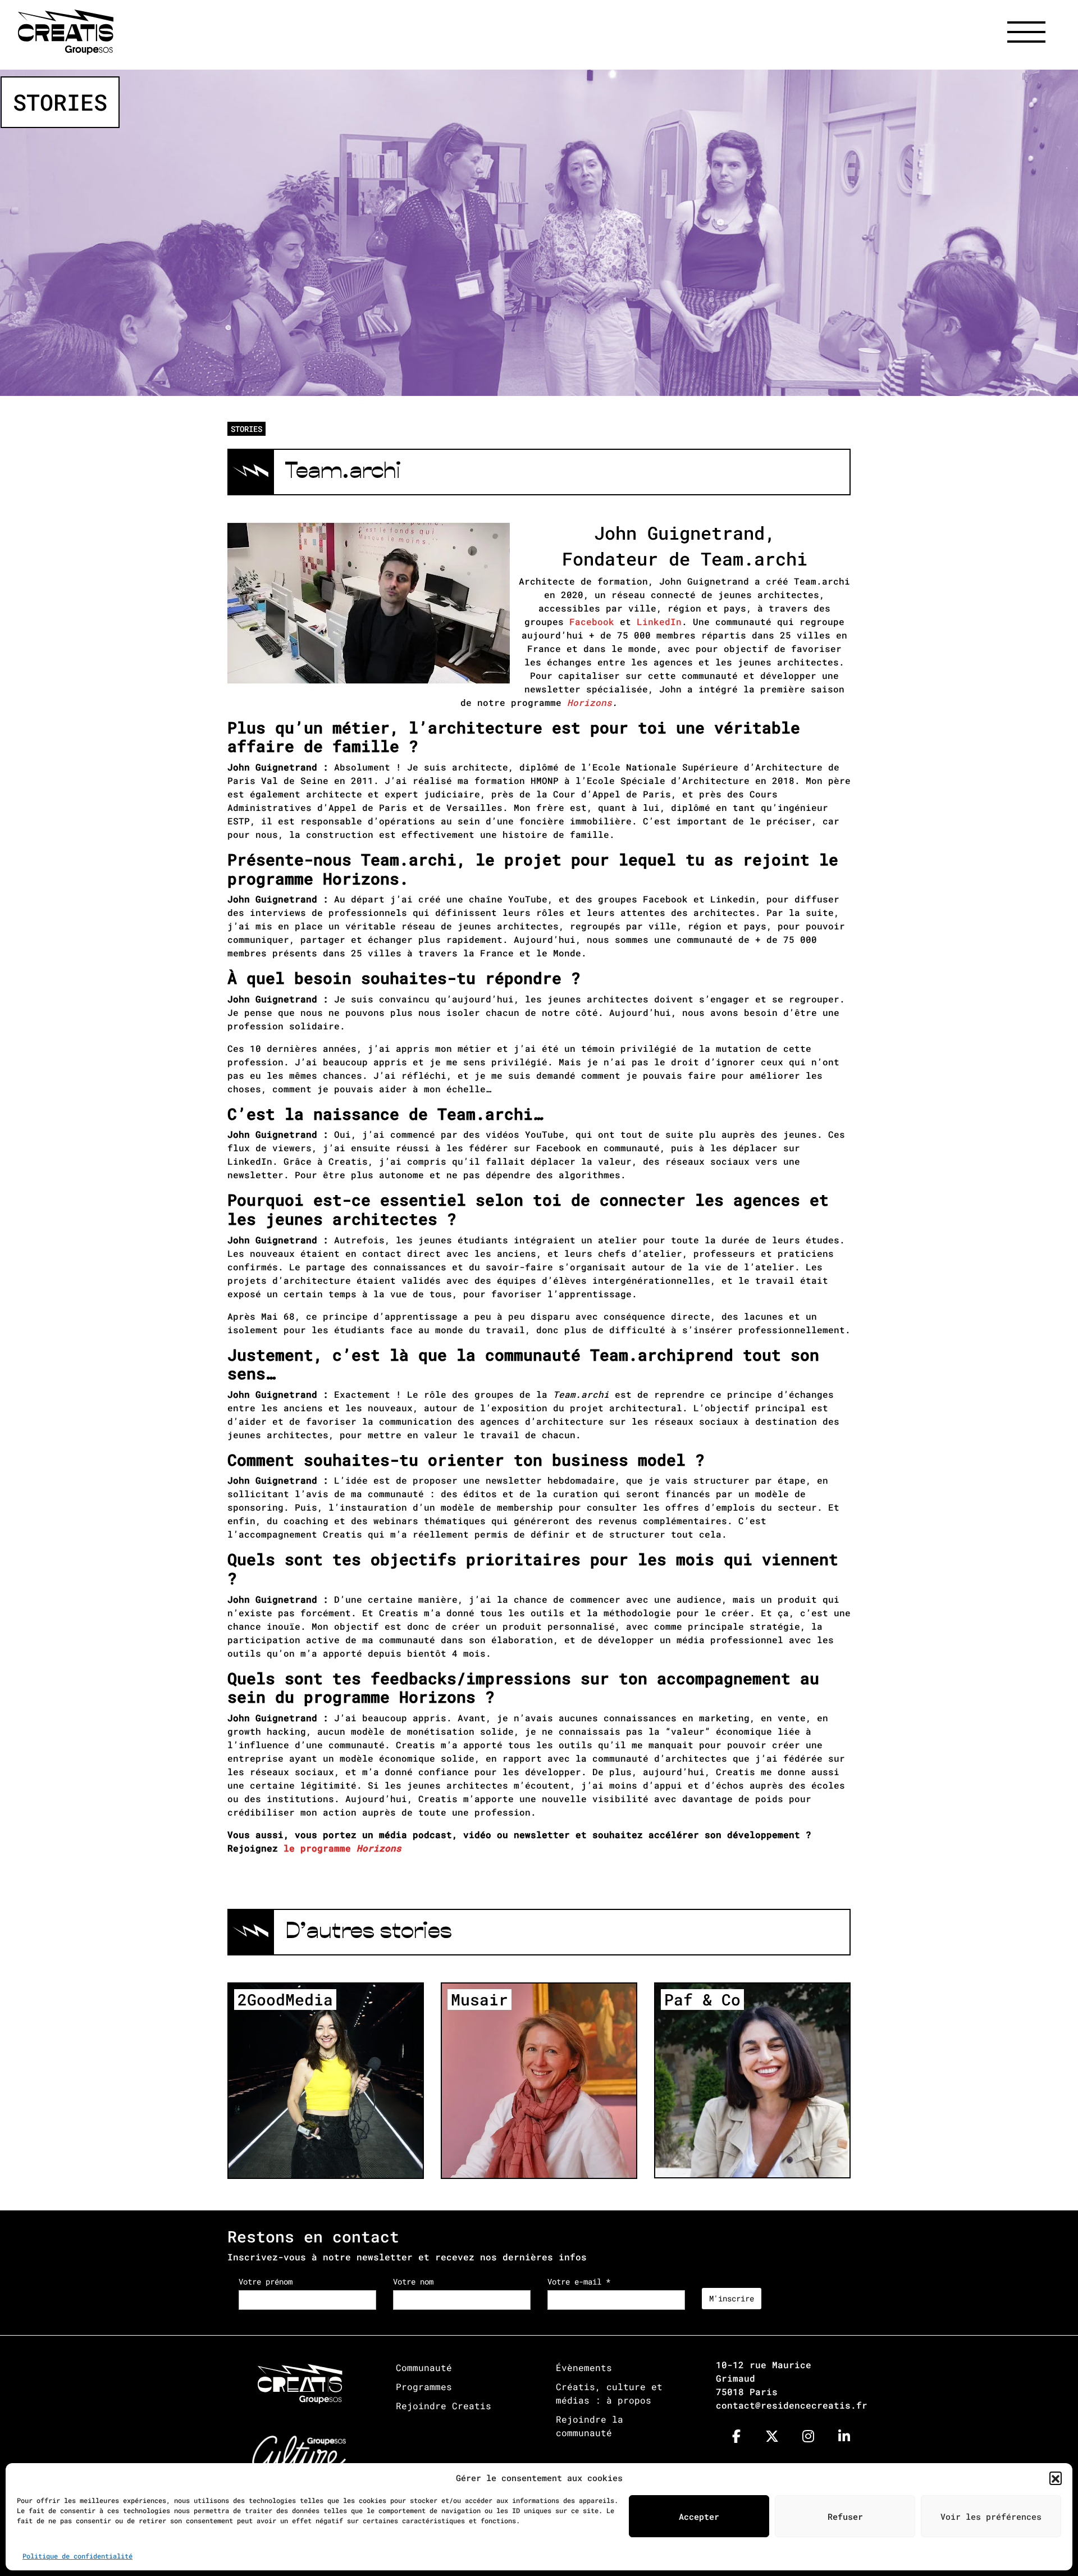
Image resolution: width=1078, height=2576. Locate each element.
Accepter (699, 2516)
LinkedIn (659, 621)
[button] (1056, 2478)
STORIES (246, 429)
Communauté (424, 2367)
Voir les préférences (991, 2516)
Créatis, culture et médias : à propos (609, 2393)
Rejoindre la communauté (590, 2426)
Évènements (584, 2367)
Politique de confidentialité (77, 2556)
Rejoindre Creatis (444, 2406)
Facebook (592, 621)
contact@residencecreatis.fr (792, 2405)
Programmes (424, 2386)
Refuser (845, 2516)
